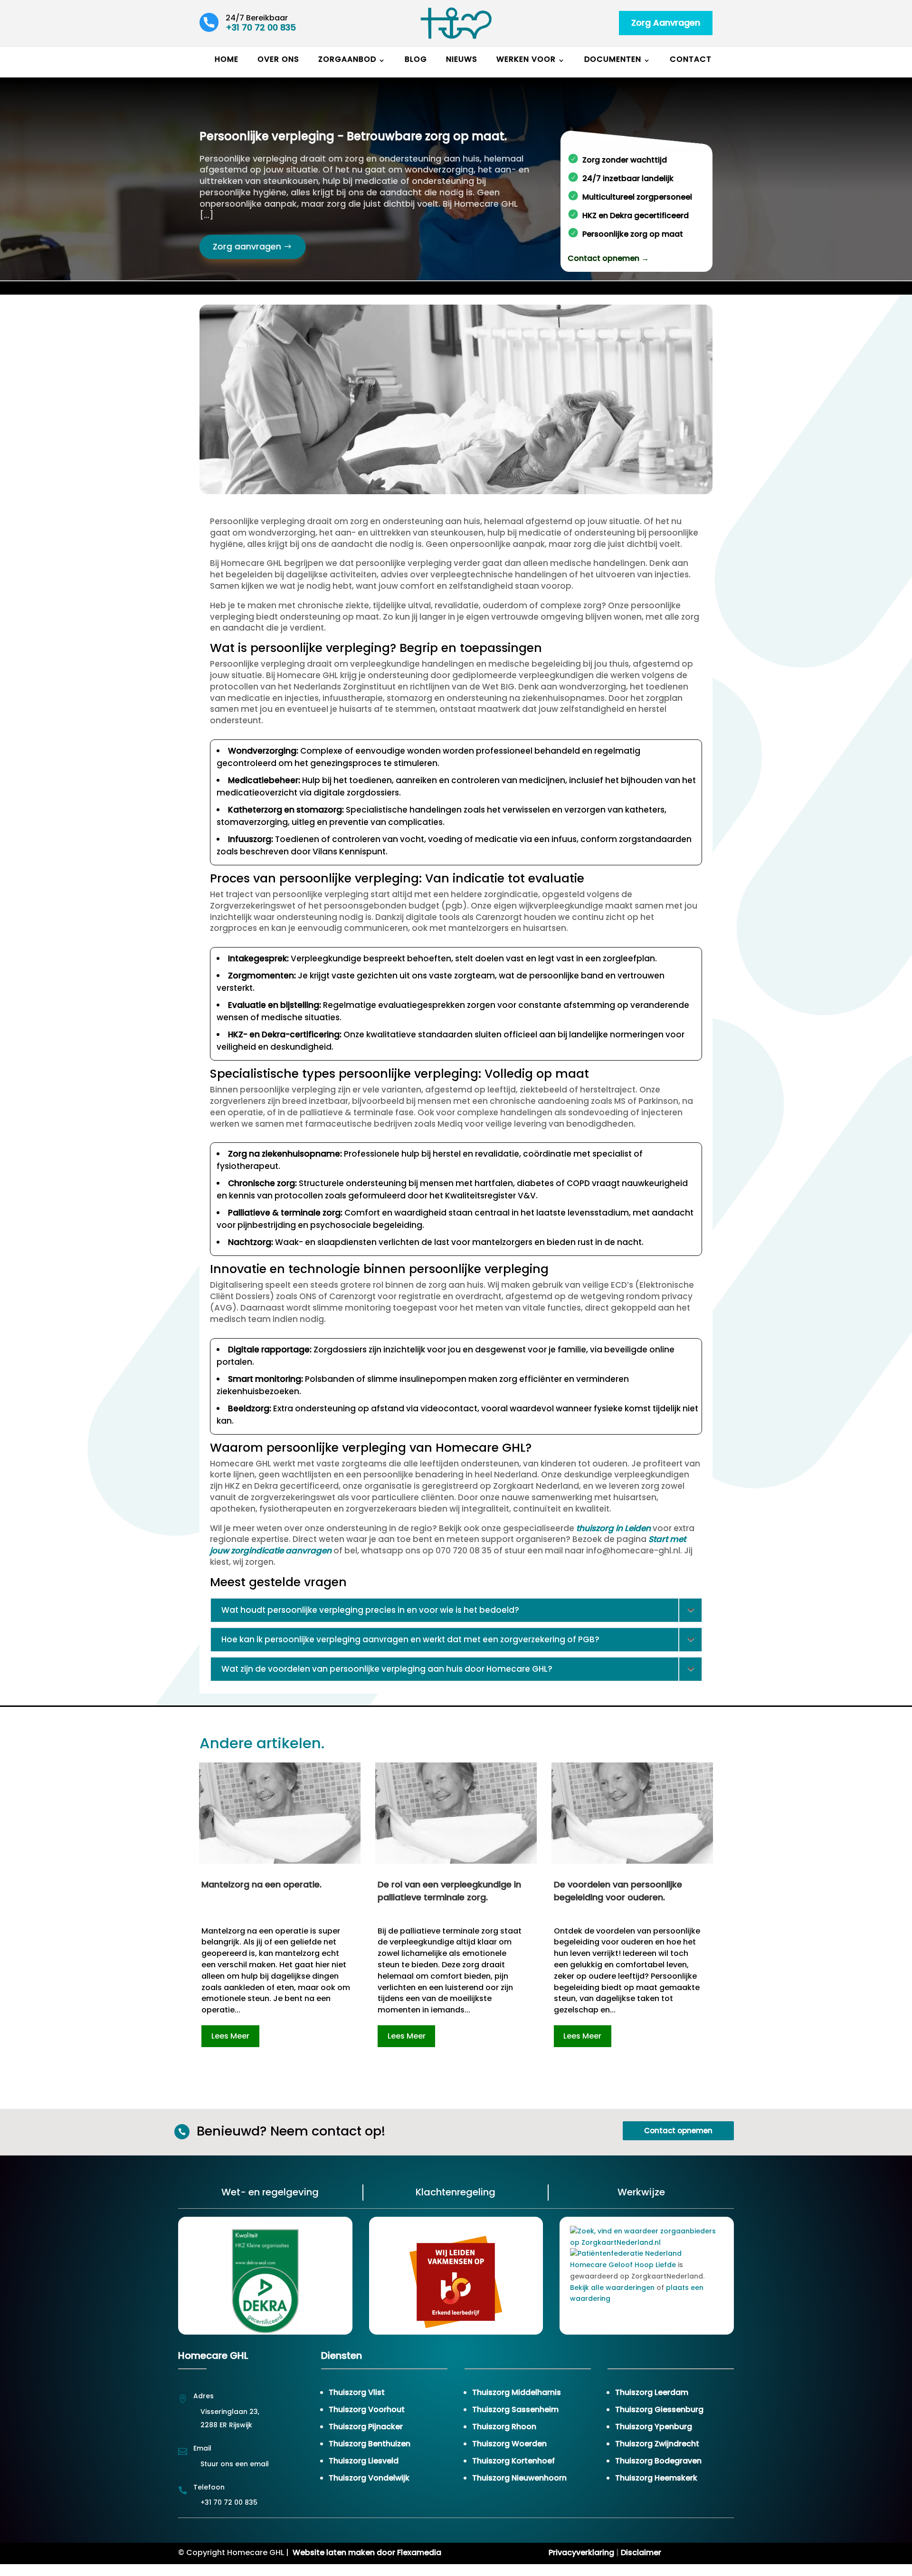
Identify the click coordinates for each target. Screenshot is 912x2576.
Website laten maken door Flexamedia (367, 2552)
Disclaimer (641, 2552)
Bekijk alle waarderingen (612, 2288)
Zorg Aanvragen (666, 23)
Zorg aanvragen (247, 246)
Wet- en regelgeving (270, 2192)
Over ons (278, 59)
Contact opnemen (678, 2131)
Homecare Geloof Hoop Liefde (623, 2265)
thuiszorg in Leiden (613, 1528)
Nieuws (462, 59)
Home (227, 59)
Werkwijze (641, 2192)
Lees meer (230, 2036)
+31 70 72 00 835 (261, 27)
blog (416, 59)
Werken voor (526, 59)
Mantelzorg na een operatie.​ (261, 1884)
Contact (691, 59)
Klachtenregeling (456, 2192)
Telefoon (209, 2487)
